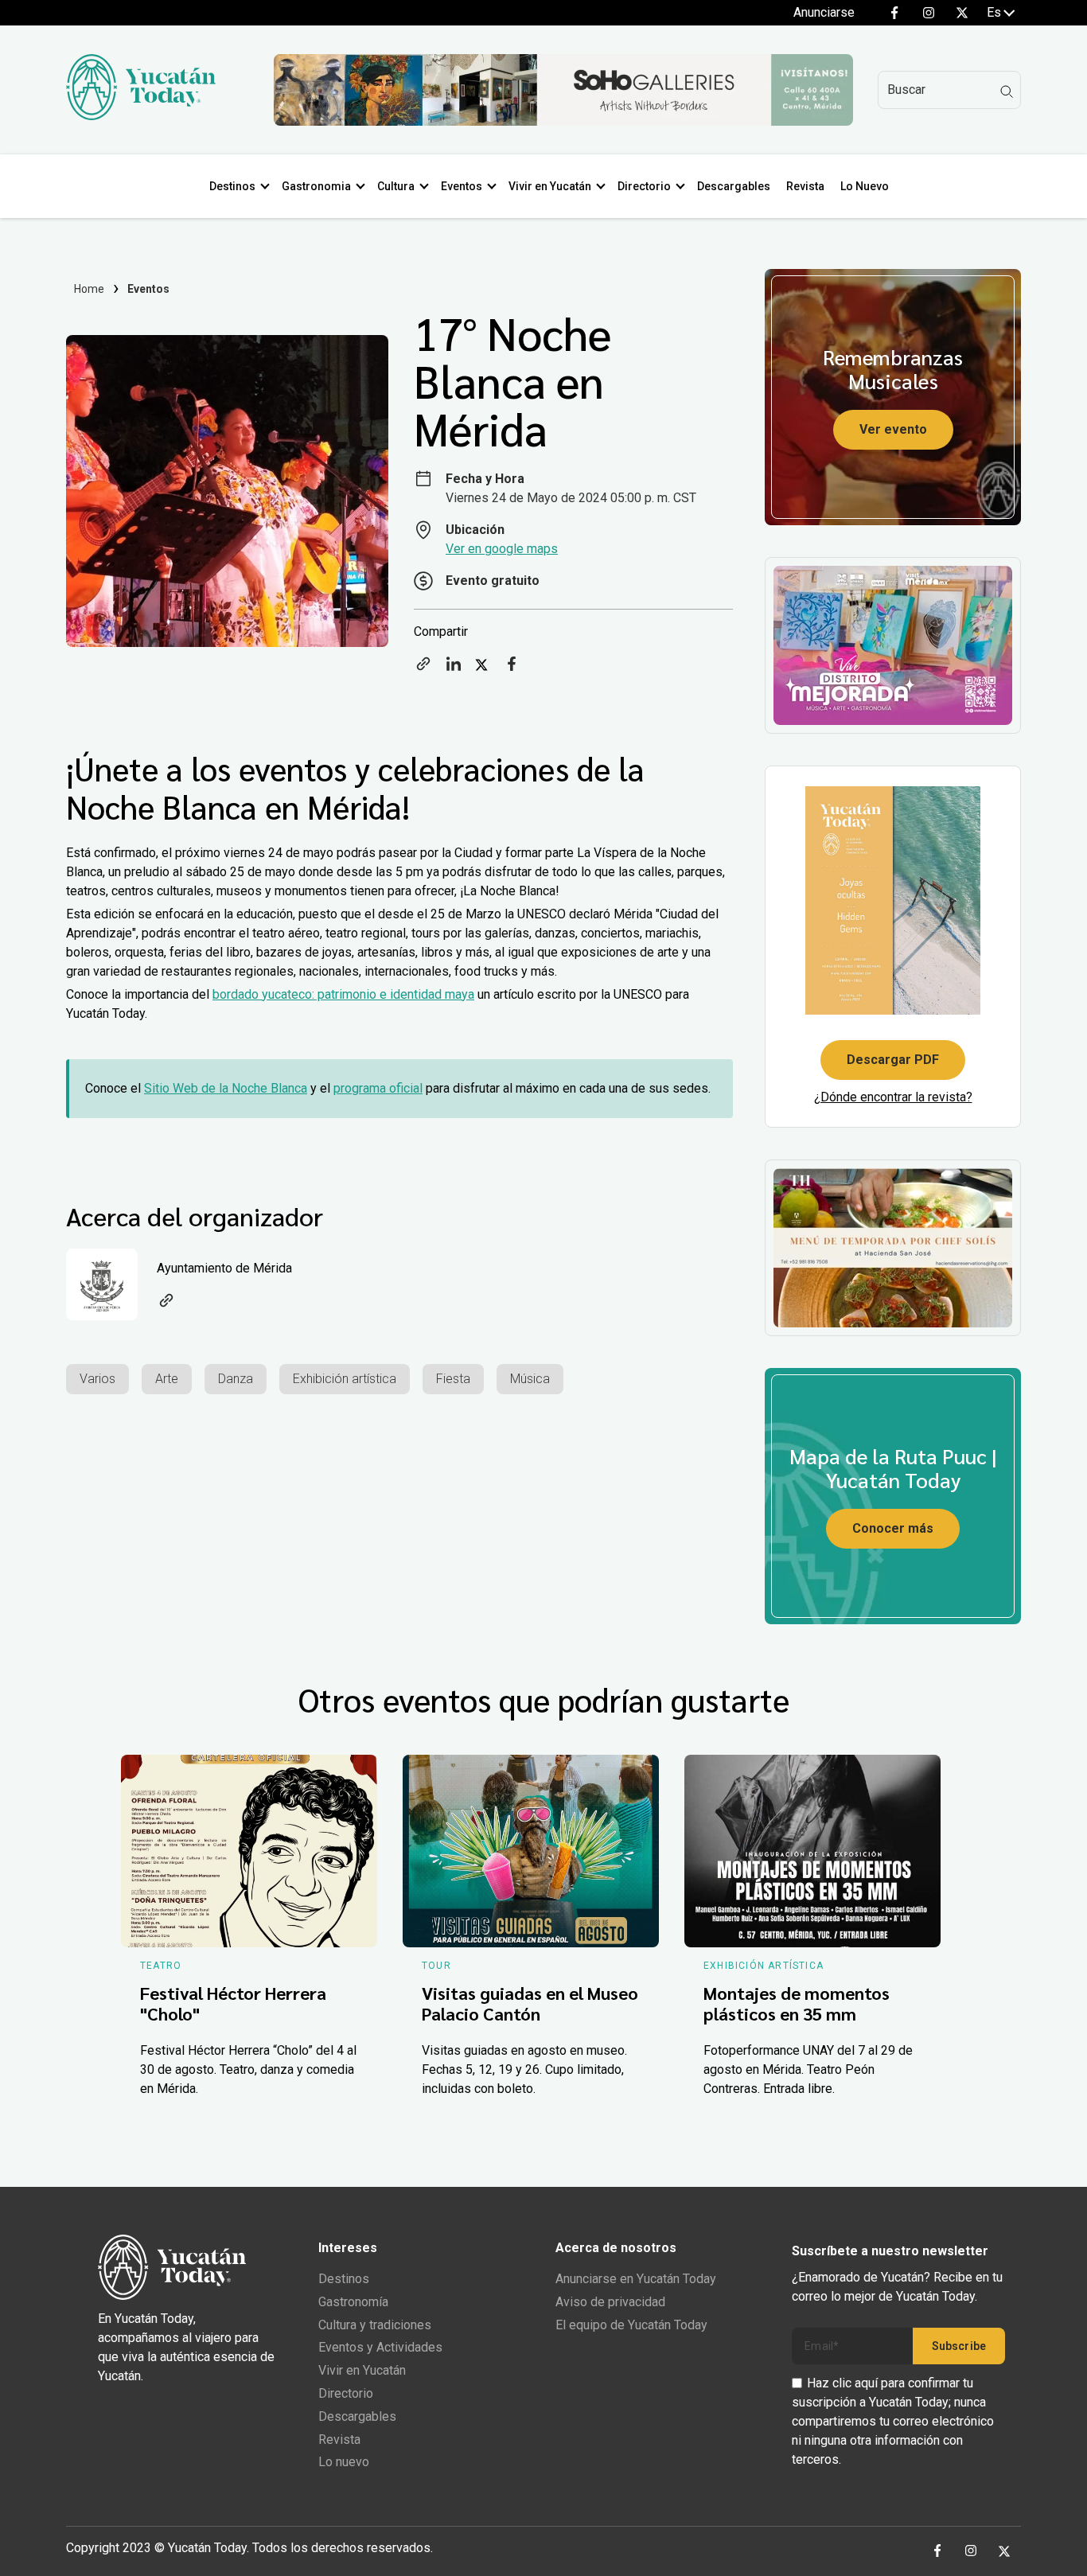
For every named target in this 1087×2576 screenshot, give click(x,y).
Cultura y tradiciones (375, 2325)
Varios (97, 1379)
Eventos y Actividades (380, 2347)
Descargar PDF (893, 1060)
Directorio (644, 186)
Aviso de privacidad (610, 2302)
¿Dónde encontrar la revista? (893, 1097)
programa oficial (378, 1088)
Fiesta (453, 1379)
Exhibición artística (345, 1379)
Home (90, 289)
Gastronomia (316, 186)
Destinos (232, 186)
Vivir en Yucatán (550, 186)
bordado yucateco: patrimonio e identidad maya (343, 994)
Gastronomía (353, 2302)
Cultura (396, 186)
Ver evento (893, 429)
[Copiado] (423, 669)
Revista (805, 186)
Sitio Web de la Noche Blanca (226, 1088)
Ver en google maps (502, 549)
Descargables (734, 186)
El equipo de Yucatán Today (631, 2325)
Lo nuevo (344, 2462)
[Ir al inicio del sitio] (141, 116)
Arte (167, 1379)
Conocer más (893, 1528)
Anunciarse (824, 12)
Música (530, 1379)
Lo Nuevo (865, 186)
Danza (236, 1379)
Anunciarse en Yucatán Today (636, 2279)
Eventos (462, 186)
